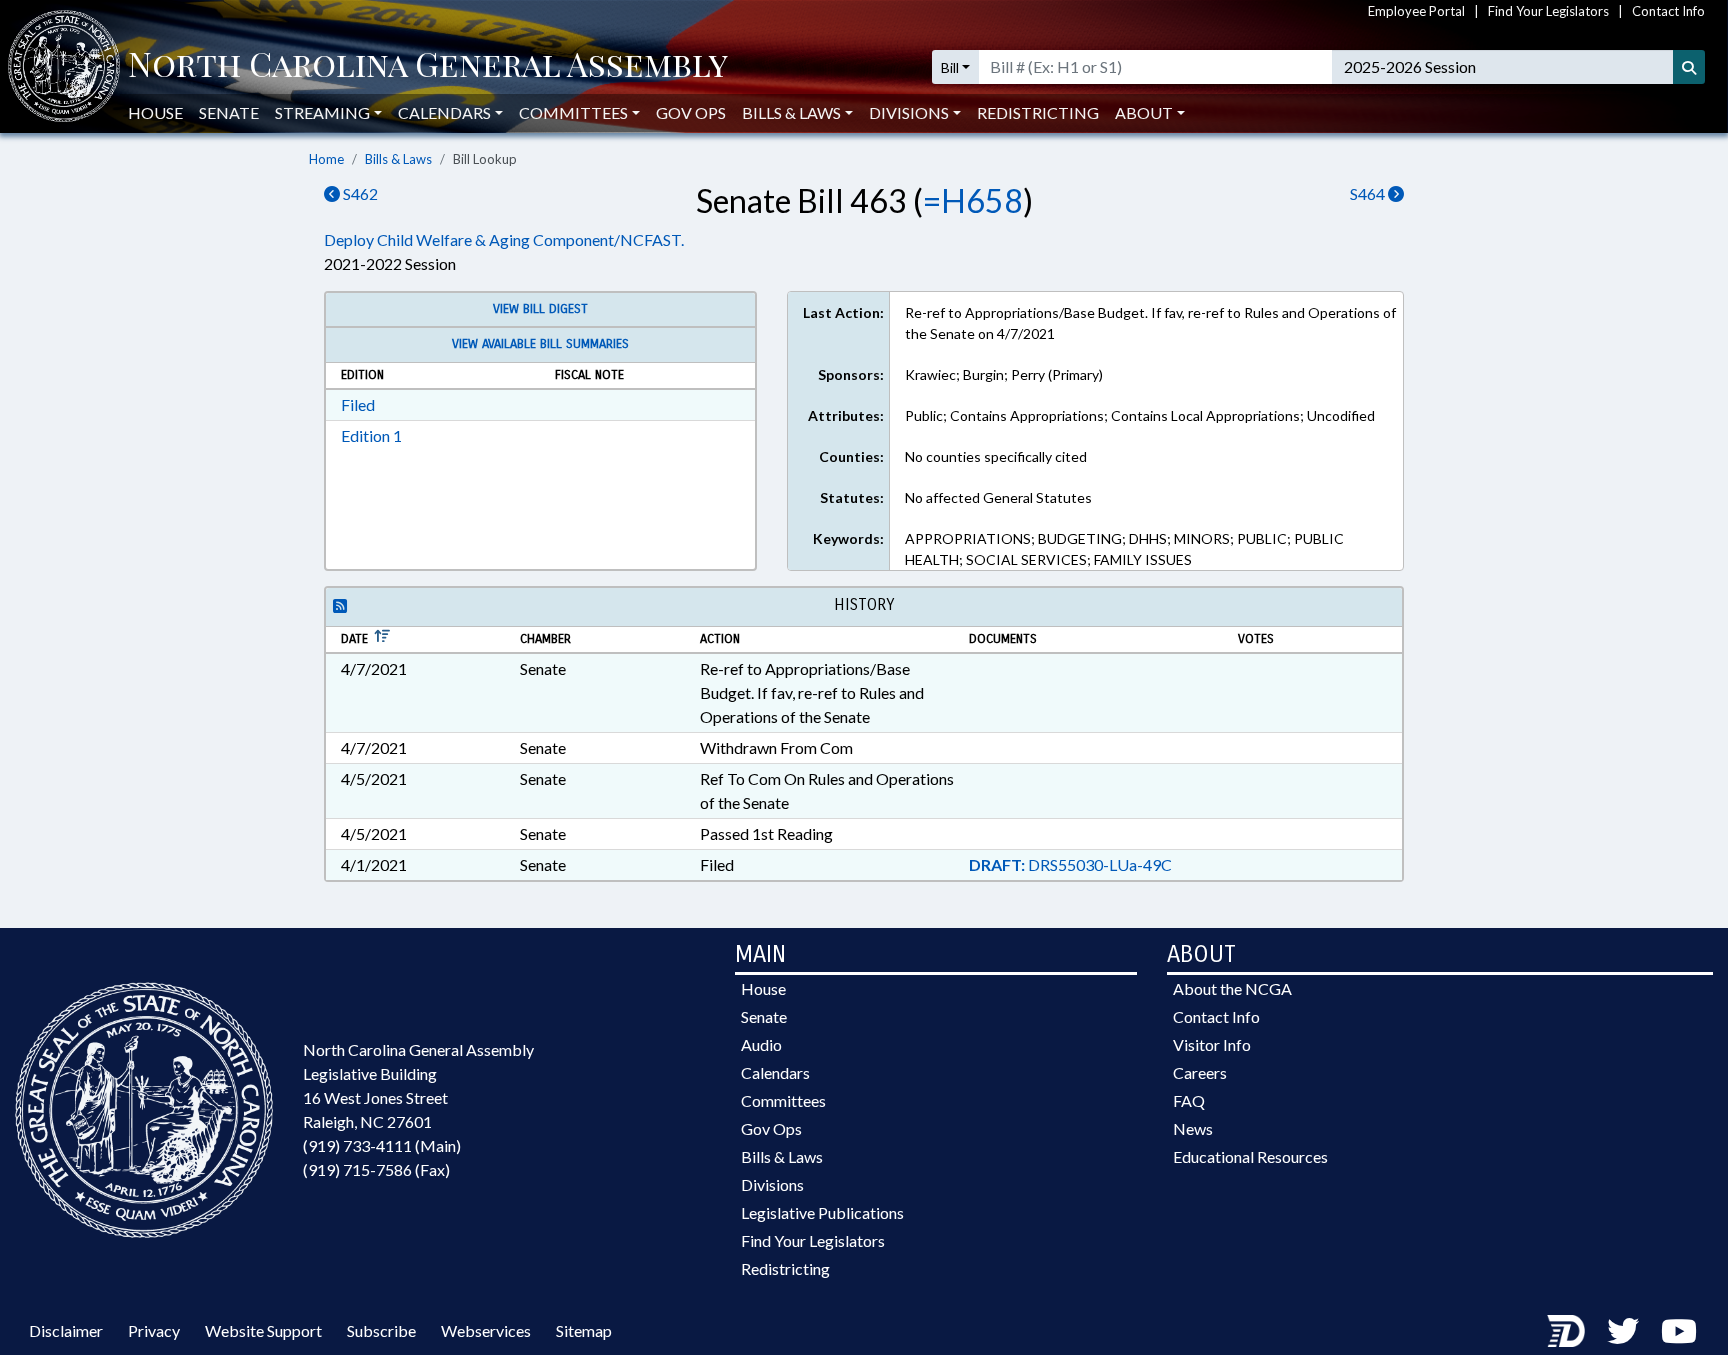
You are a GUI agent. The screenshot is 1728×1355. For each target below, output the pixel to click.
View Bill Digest (540, 309)
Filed (358, 404)
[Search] (1689, 67)
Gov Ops (691, 112)
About (1144, 112)
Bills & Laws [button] (791, 112)
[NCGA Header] (428, 67)
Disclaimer (66, 1330)
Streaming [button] (322, 112)
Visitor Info (1212, 1044)
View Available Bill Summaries (540, 344)
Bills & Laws (398, 159)
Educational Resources (1250, 1156)
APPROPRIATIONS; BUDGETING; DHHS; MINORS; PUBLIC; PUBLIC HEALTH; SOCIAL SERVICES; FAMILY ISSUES (1124, 549)
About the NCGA (1232, 988)
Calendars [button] (444, 112)
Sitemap (584, 1330)
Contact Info (1668, 11)
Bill (950, 67)
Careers (1200, 1072)
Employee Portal (1416, 11)
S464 (1369, 193)
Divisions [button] (909, 112)
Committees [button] (573, 112)
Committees (783, 1100)
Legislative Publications (822, 1212)
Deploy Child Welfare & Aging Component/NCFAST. (504, 239)
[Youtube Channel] (1679, 1330)
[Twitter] (1623, 1330)
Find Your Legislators (1548, 11)
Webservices (486, 1330)
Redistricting (1038, 112)
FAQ (1189, 1100)
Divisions (772, 1184)
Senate (229, 112)
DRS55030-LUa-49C (1070, 864)
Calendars (775, 1072)
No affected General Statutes (998, 497)
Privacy (154, 1330)
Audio (761, 1044)
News (1193, 1128)
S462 (359, 193)
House (155, 112)
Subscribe (381, 1330)
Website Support (263, 1330)
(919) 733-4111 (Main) (382, 1145)
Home (326, 159)
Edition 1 (371, 435)
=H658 (973, 200)
